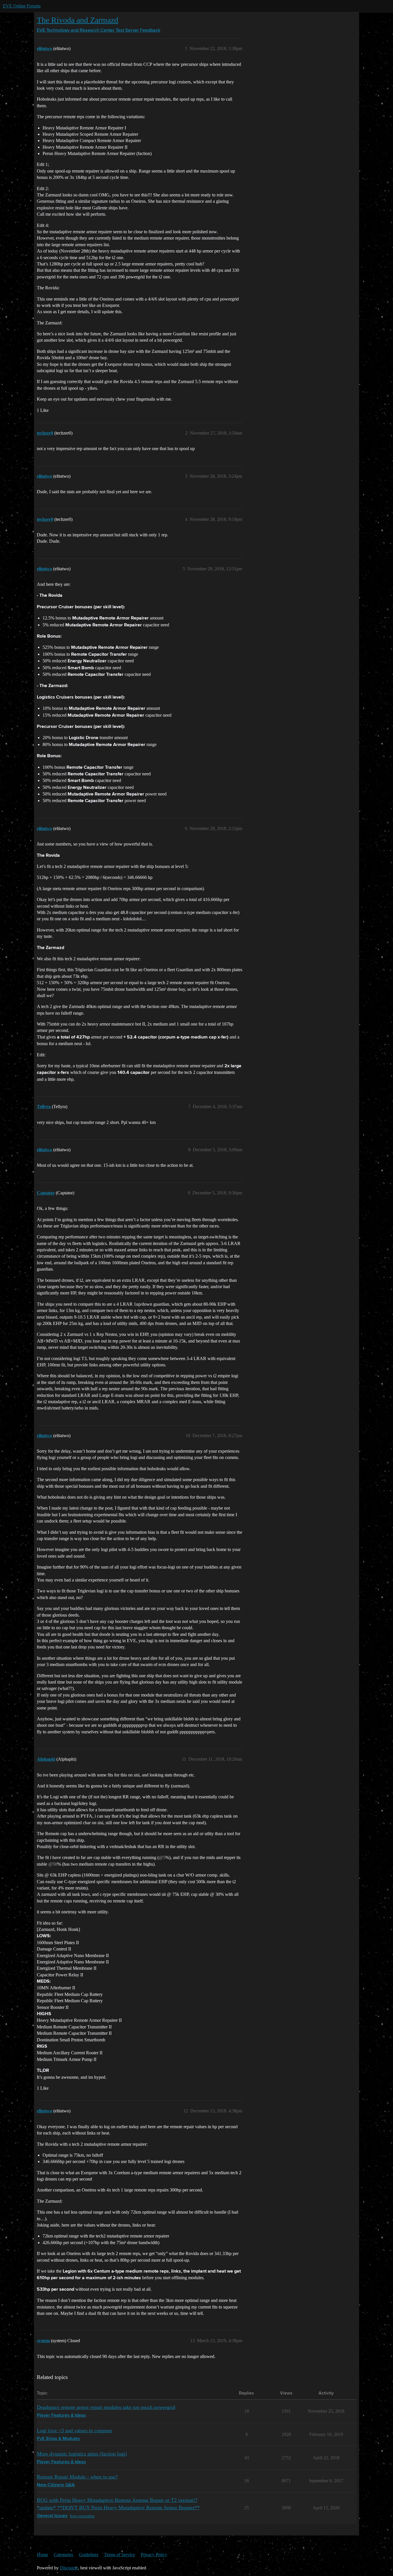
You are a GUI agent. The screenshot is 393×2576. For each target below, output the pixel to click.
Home (42, 2555)
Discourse (69, 2568)
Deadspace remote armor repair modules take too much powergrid (106, 2407)
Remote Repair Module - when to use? (77, 2477)
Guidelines (89, 2555)
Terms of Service (120, 2555)
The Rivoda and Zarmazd (78, 20)
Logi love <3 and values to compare (75, 2430)
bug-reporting (82, 2516)
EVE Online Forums (22, 6)
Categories (63, 2555)
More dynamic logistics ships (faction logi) (82, 2454)
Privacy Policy (154, 2555)
